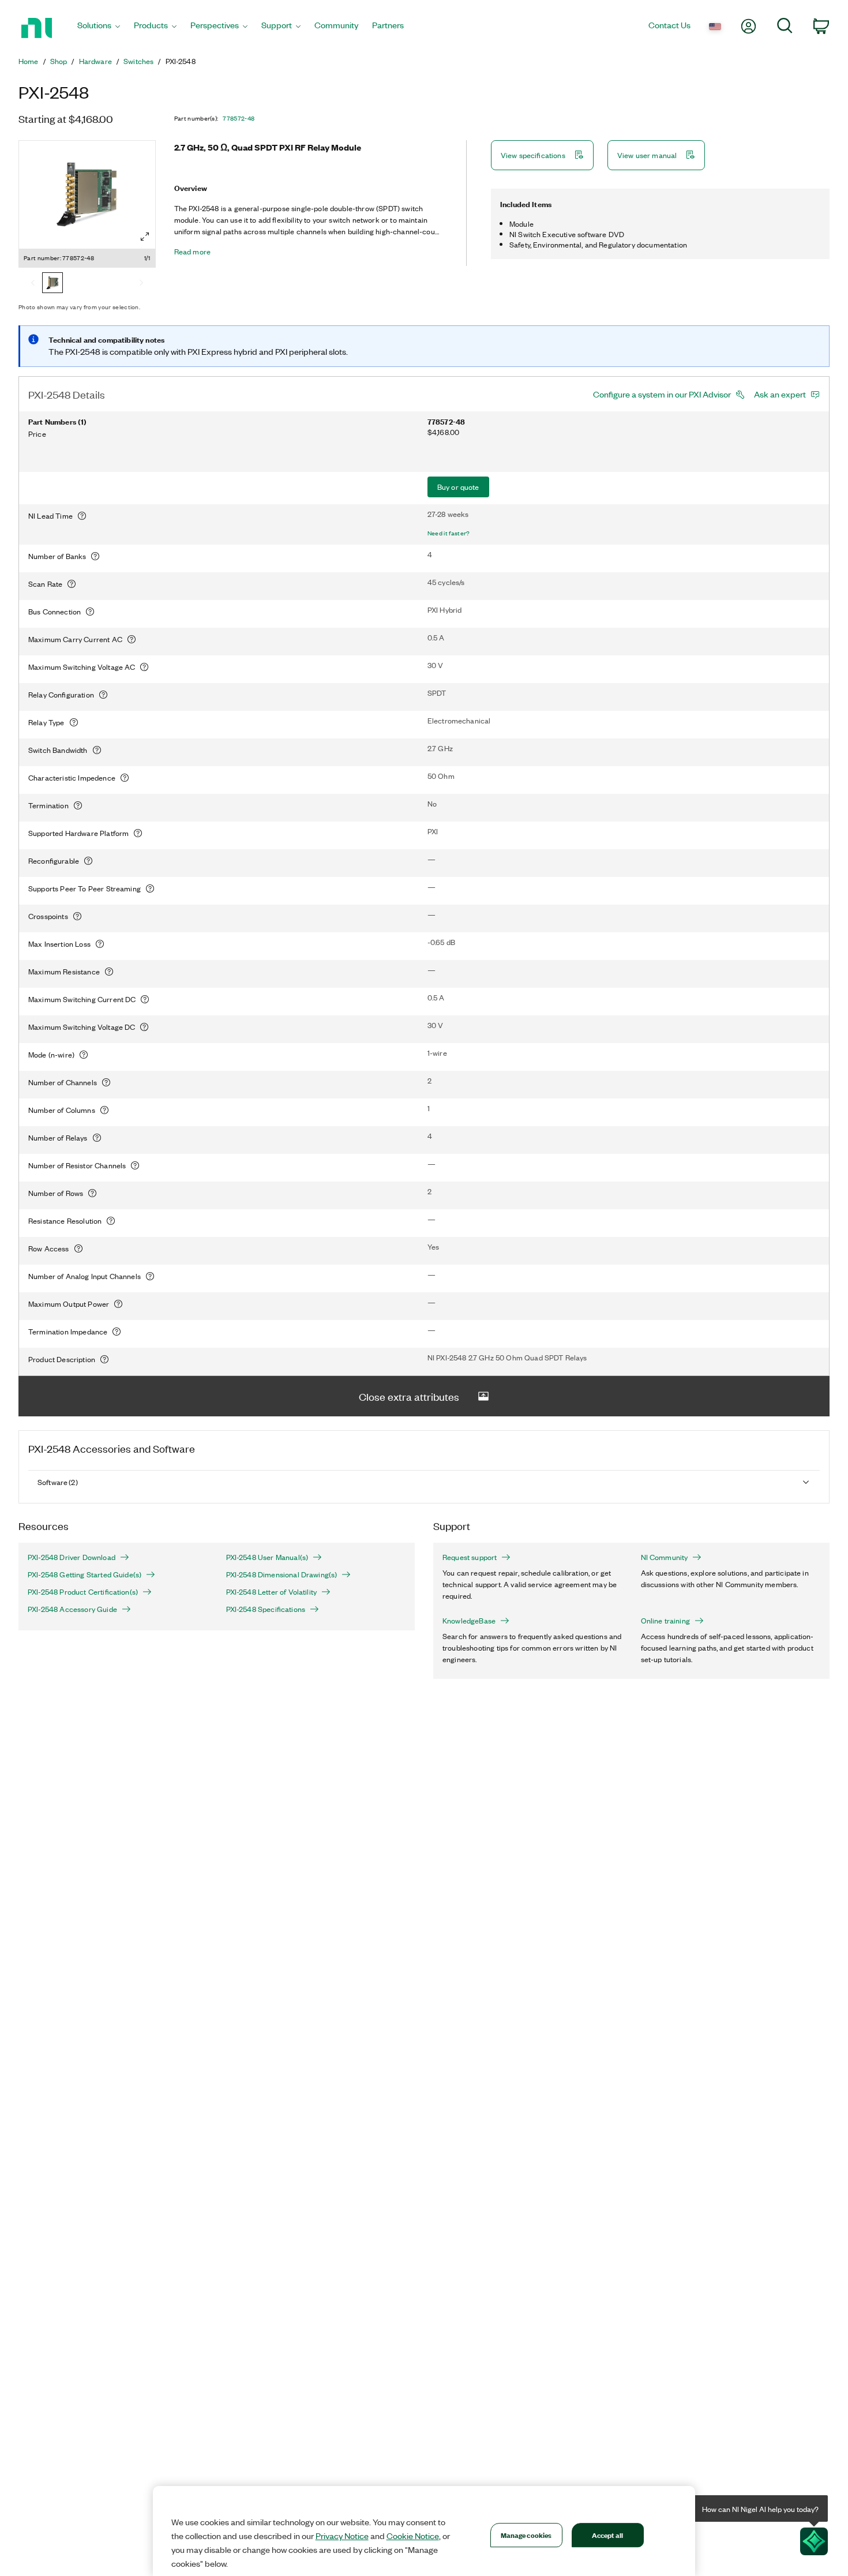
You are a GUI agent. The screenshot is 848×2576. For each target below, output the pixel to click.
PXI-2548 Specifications (266, 1609)
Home (29, 61)
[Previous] (33, 284)
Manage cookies (526, 2535)
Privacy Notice (342, 2536)
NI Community (665, 1557)
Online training (665, 1621)
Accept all (607, 2535)
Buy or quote (458, 487)
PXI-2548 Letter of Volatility (272, 1592)
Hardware (95, 61)
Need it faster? (449, 533)
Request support (470, 1557)
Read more (192, 252)
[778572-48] (52, 284)
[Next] (141, 284)
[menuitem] (99, 28)
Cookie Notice (413, 2536)
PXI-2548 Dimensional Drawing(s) (282, 1574)
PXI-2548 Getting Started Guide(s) (85, 1574)
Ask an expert (780, 394)
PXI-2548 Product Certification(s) (83, 1592)
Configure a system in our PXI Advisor (662, 394)
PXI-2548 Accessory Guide (72, 1609)
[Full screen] (145, 237)
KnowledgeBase (469, 1621)
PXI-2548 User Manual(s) (267, 1557)
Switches (138, 61)
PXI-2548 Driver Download (72, 1557)
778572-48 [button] (239, 118)
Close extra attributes (409, 1396)
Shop (59, 61)
